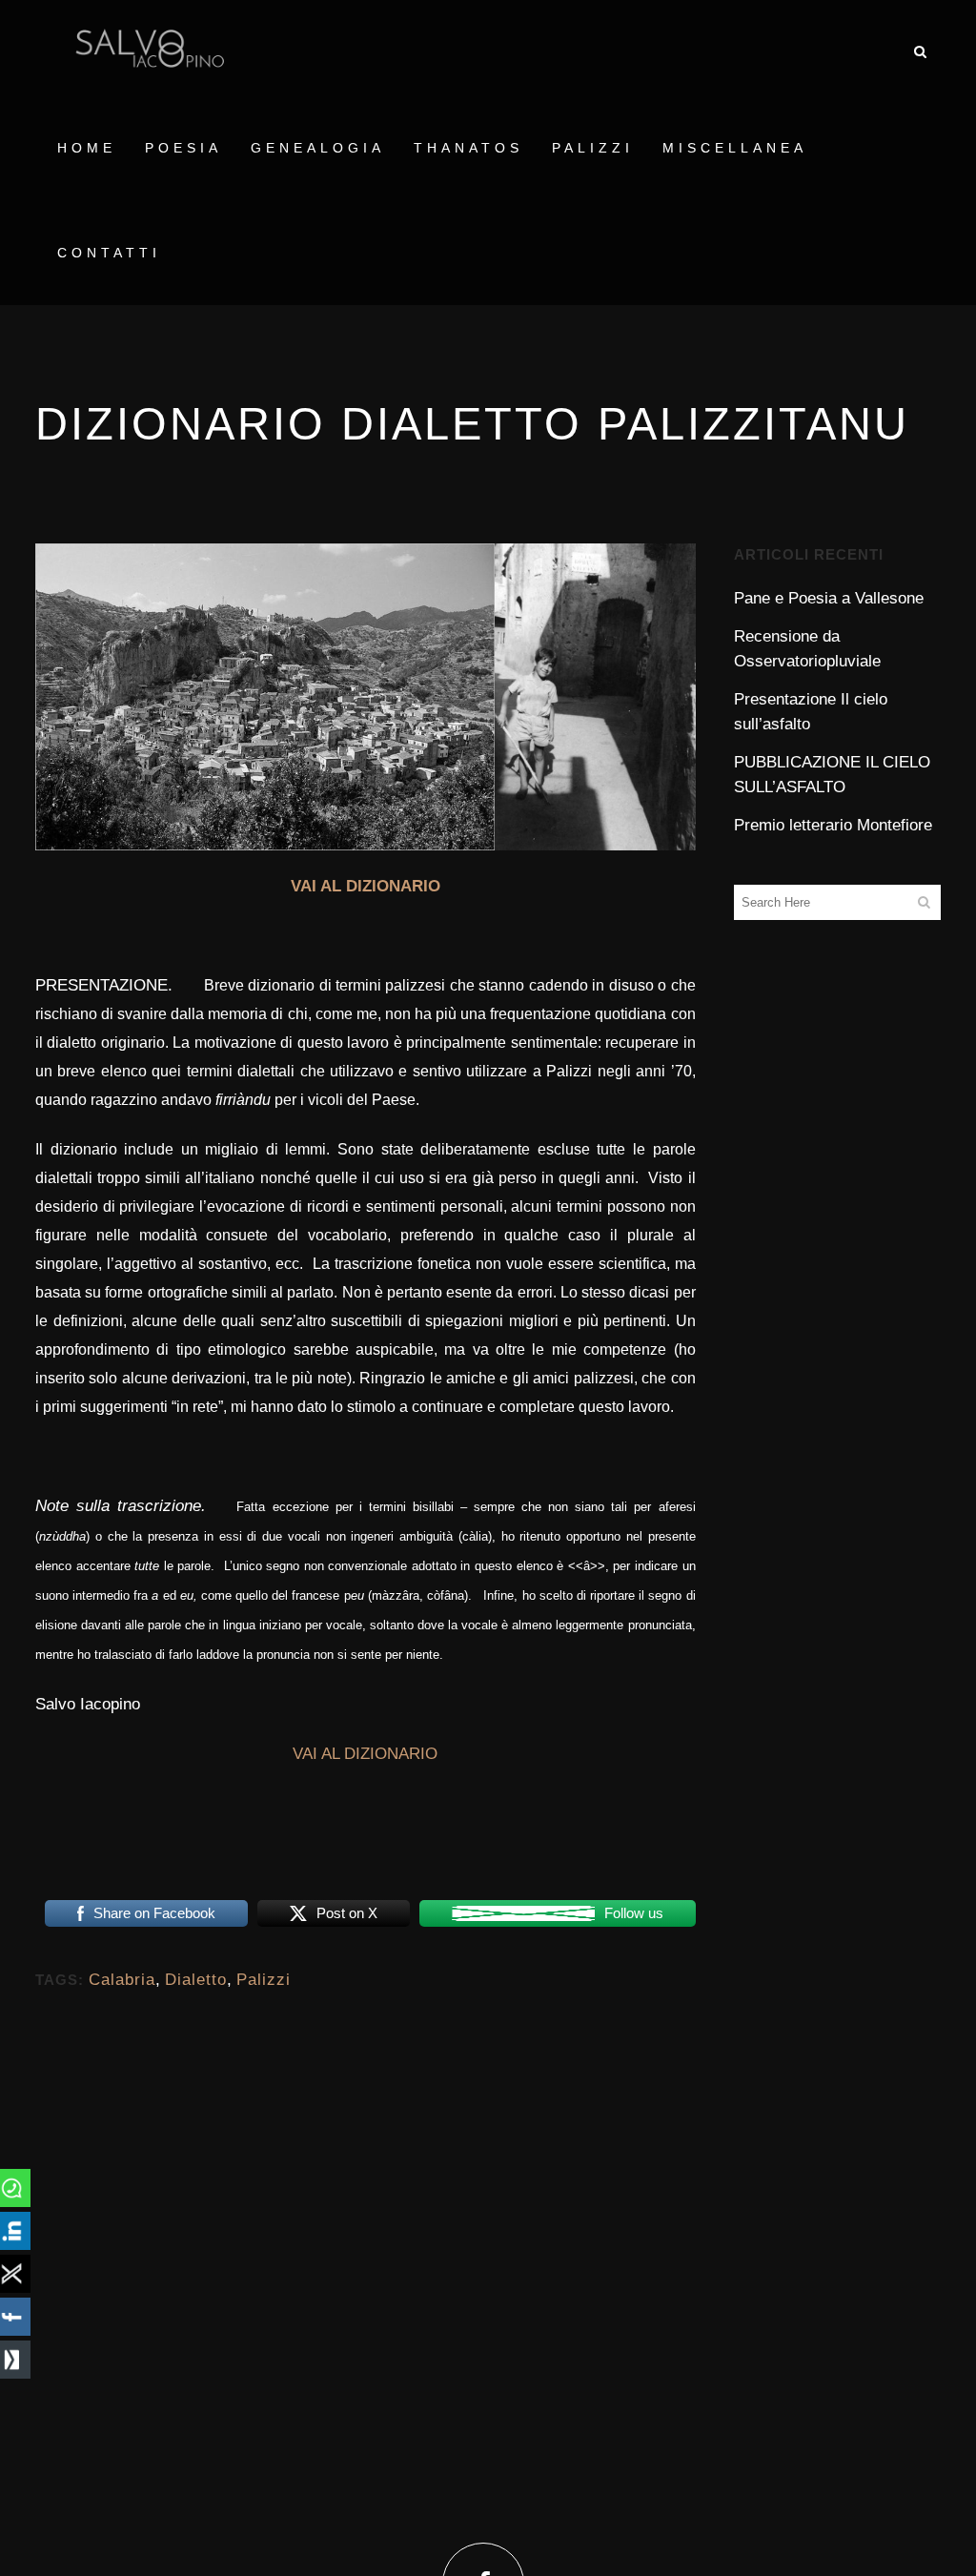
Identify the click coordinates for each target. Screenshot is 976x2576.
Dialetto (196, 1980)
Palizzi (264, 1980)
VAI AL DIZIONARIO (366, 886)
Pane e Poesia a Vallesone (829, 598)
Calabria (122, 1980)
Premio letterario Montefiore (833, 825)
